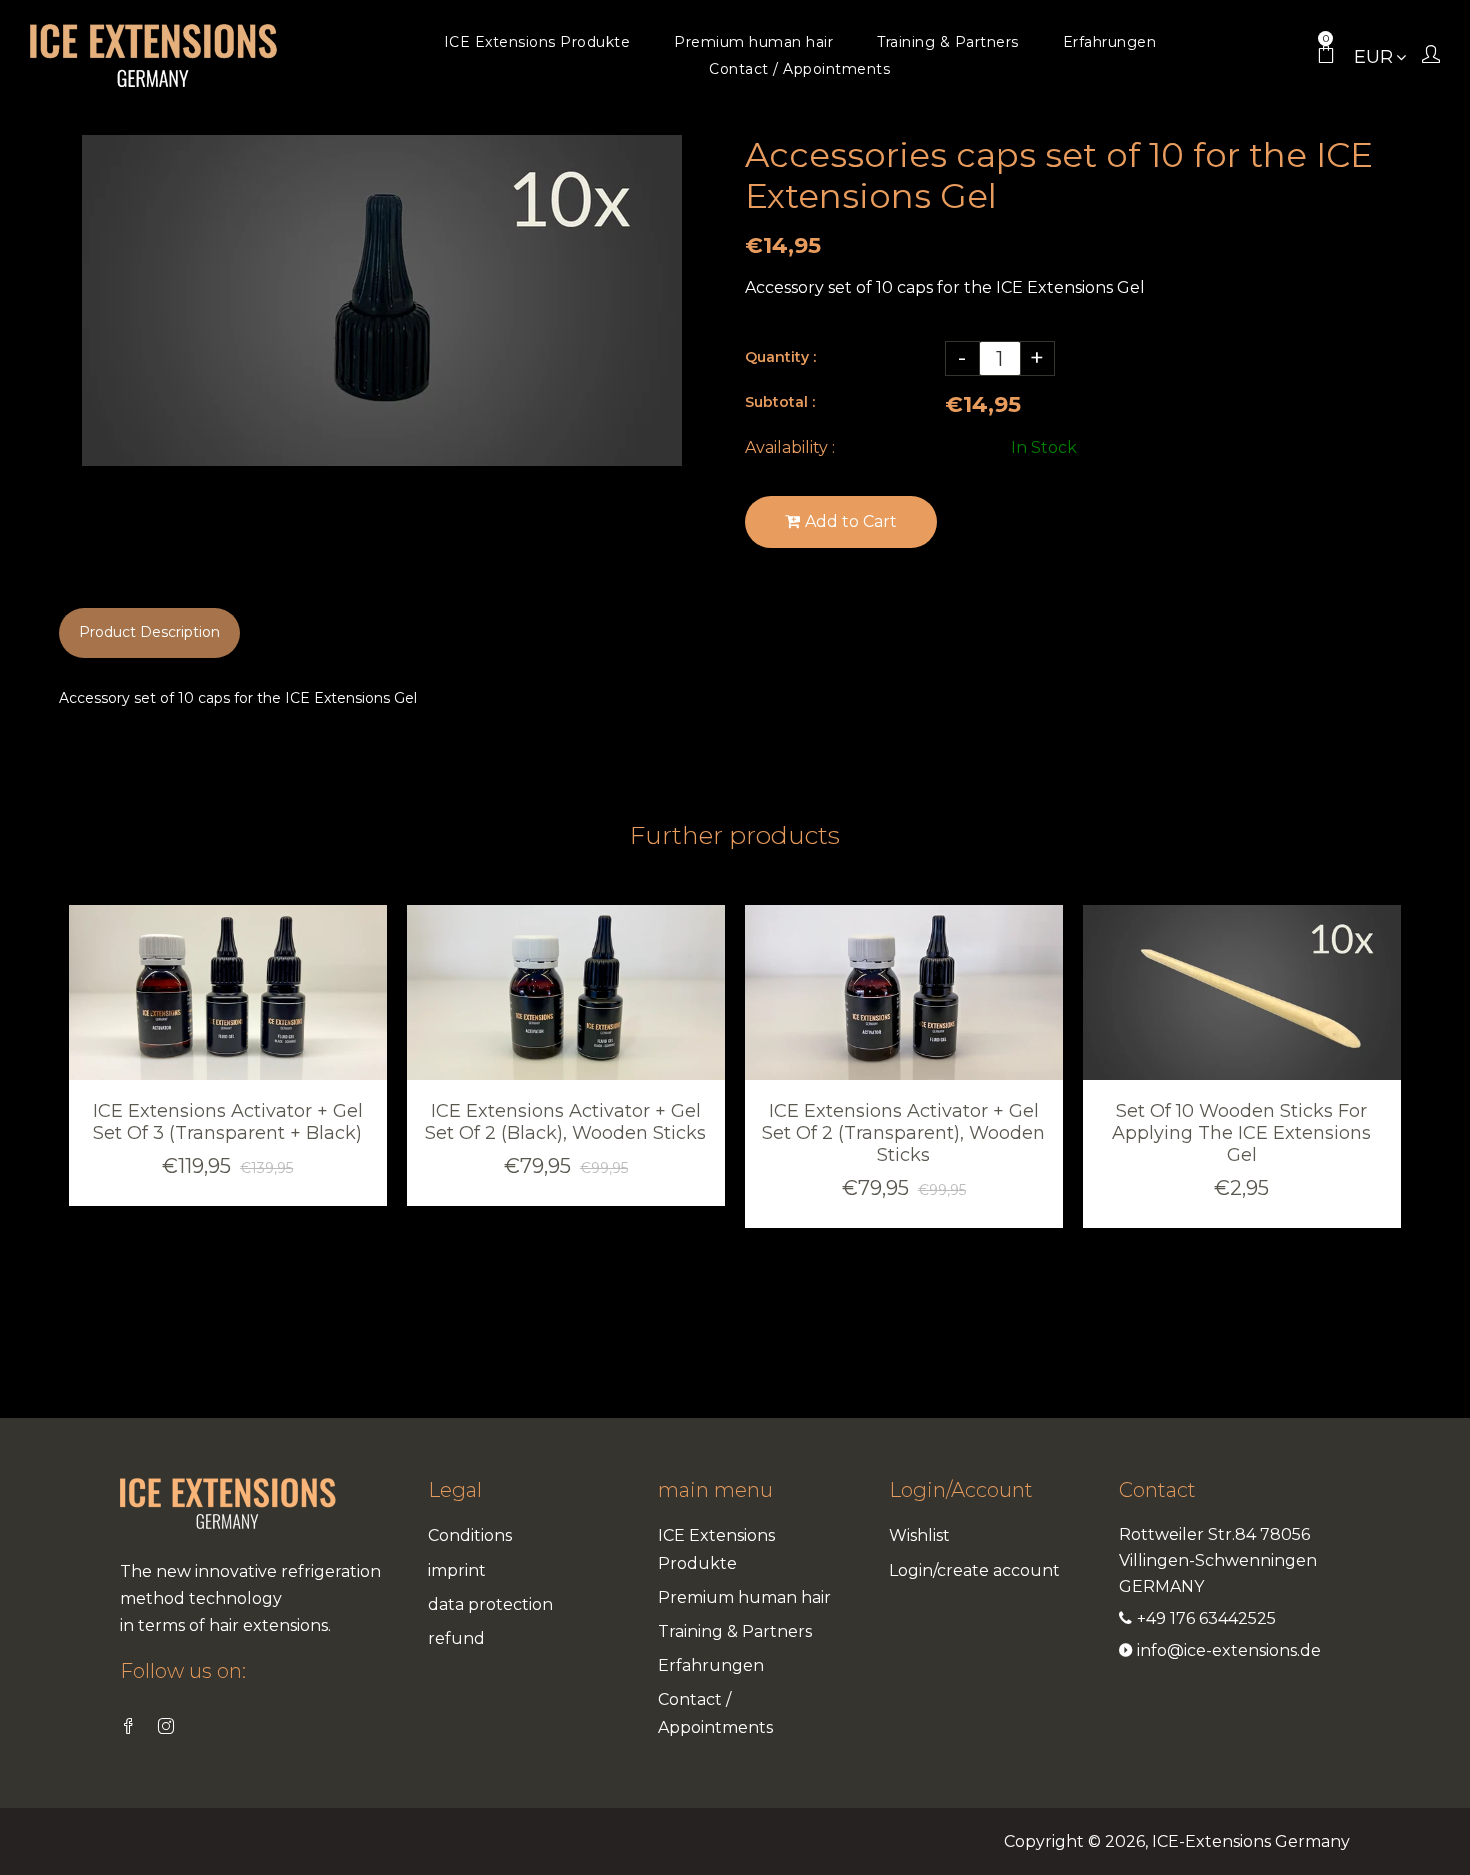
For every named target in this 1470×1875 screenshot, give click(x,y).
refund (456, 1638)
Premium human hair (744, 1597)
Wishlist (919, 1535)
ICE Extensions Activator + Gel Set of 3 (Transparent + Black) (228, 1122)
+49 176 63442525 (1206, 1618)
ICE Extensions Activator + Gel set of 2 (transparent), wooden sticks (903, 1133)
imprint (457, 1570)
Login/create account (974, 1570)
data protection (490, 1604)
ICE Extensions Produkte (716, 1549)
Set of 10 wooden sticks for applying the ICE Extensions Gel (1241, 1133)
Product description (149, 632)
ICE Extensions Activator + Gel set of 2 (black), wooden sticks (565, 1122)
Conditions (470, 1535)
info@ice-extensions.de (1229, 1650)
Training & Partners (735, 1631)
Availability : (790, 447)
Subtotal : (780, 402)
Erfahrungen (711, 1665)
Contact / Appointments (715, 1713)
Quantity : (780, 357)
